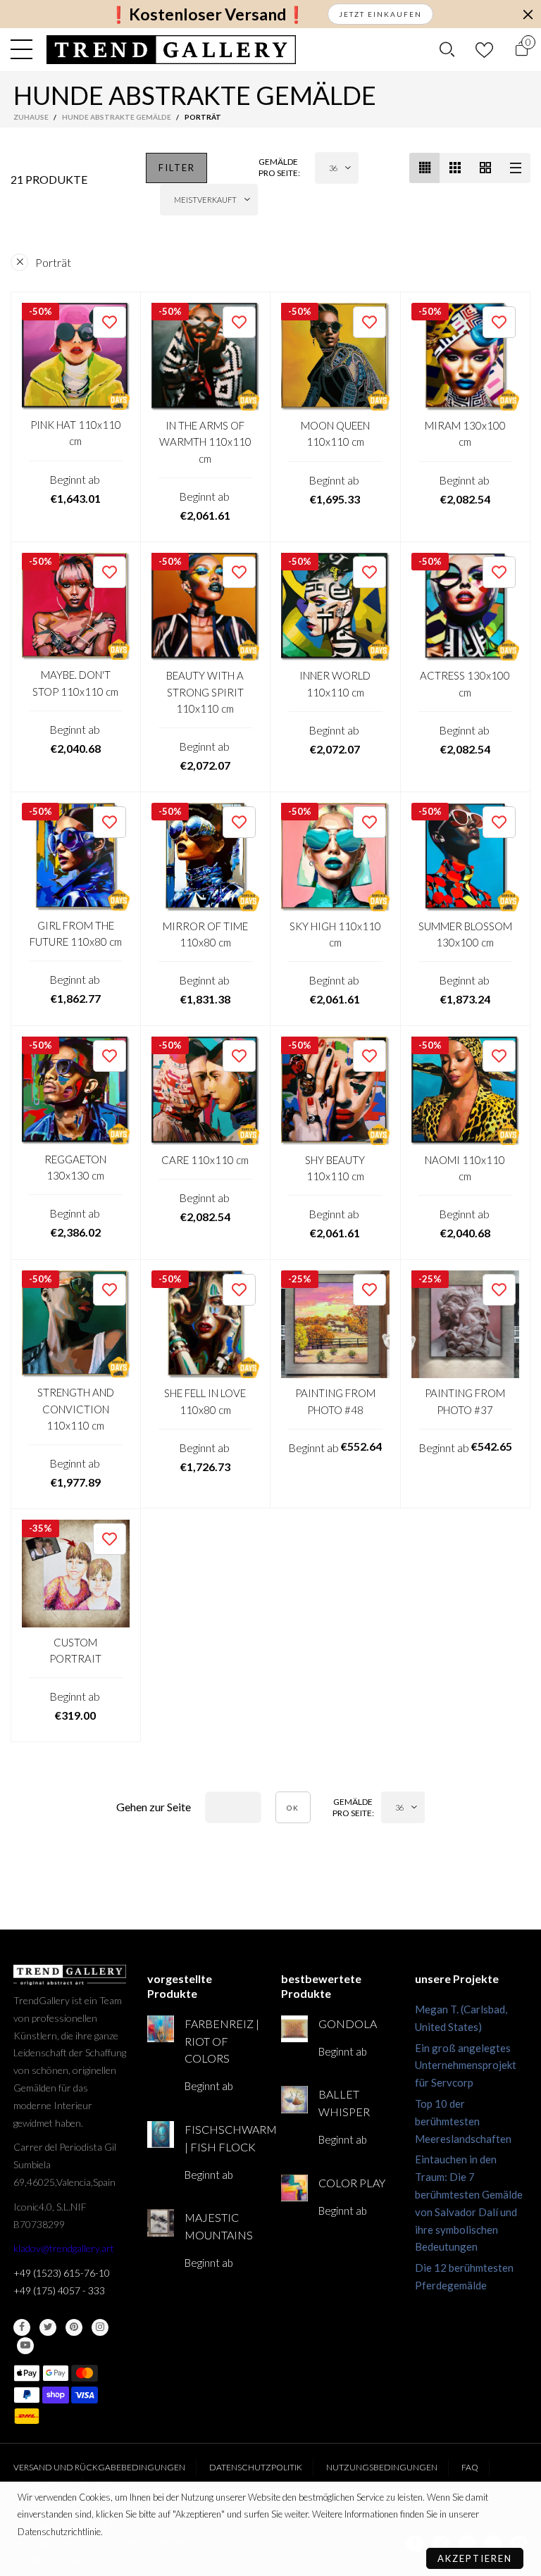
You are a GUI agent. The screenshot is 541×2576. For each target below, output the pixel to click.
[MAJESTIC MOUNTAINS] (161, 2222)
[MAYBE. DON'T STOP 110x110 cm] (76, 607)
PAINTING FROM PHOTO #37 (465, 1401)
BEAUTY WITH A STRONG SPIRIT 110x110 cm (205, 692)
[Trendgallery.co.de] (172, 50)
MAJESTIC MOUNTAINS (219, 2226)
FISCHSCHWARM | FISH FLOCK (222, 2138)
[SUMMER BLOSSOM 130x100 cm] (466, 857)
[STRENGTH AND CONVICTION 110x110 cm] (76, 1324)
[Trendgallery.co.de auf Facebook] (22, 2327)
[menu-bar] (25, 49)
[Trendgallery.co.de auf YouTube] (25, 2346)
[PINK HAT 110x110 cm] (76, 357)
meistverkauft (205, 200)
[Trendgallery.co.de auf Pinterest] (74, 2327)
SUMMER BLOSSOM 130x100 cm (465, 934)
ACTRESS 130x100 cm (465, 683)
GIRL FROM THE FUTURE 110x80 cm (76, 933)
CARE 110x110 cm (205, 1160)
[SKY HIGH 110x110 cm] (335, 857)
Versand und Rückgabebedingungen (99, 2467)
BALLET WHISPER (344, 2103)
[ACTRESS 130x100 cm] (466, 607)
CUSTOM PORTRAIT (75, 1650)
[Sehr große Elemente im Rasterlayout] (485, 168)
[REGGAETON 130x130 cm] (76, 1090)
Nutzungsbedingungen (382, 2467)
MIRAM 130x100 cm (465, 433)
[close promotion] (528, 14)
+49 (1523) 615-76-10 (62, 2273)
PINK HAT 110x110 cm (76, 433)
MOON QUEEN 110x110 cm (335, 433)
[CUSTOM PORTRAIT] (76, 1574)
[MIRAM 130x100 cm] (466, 357)
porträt (53, 262)
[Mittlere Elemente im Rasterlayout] (424, 168)
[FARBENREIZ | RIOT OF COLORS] (161, 2029)
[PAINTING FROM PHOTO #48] (335, 1325)
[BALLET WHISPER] (294, 2099)
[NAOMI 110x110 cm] (466, 1091)
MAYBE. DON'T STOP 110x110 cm (75, 683)
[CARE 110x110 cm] (206, 1091)
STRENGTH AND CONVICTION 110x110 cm (76, 1409)
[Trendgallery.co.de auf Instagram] (100, 2327)
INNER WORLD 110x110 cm (335, 683)
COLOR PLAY (352, 2183)
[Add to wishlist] (110, 322)
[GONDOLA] (294, 2029)
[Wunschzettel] (484, 50)
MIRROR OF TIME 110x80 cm (205, 934)
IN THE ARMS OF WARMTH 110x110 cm (205, 442)
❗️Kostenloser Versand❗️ (207, 14)
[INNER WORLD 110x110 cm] (335, 607)
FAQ (470, 2467)
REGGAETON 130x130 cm (75, 1167)
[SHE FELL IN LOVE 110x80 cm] (206, 1325)
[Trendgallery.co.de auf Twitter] (48, 2327)
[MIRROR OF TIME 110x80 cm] (206, 857)
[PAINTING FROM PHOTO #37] (466, 1325)
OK (293, 1808)
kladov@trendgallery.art (64, 2248)
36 (333, 168)
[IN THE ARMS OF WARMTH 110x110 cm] (206, 357)
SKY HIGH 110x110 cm (335, 934)
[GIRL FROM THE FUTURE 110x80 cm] (76, 857)
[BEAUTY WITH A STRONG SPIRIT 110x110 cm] (206, 607)
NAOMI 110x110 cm (465, 1168)
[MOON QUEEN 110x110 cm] (335, 357)
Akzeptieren (475, 2558)
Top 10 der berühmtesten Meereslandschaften (463, 2121)
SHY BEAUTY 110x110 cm (335, 1168)
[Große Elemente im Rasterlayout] (455, 168)
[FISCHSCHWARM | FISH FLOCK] (161, 2134)
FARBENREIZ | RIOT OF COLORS (222, 2041)
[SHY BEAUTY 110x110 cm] (335, 1091)
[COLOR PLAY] (294, 2188)
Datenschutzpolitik (256, 2467)
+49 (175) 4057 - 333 (59, 2290)
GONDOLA (348, 2024)
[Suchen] (447, 49)
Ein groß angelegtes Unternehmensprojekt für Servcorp (466, 2065)
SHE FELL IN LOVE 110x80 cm (205, 1401)
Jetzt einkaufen (380, 14)
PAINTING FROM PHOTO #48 (335, 1401)
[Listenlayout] (515, 168)
